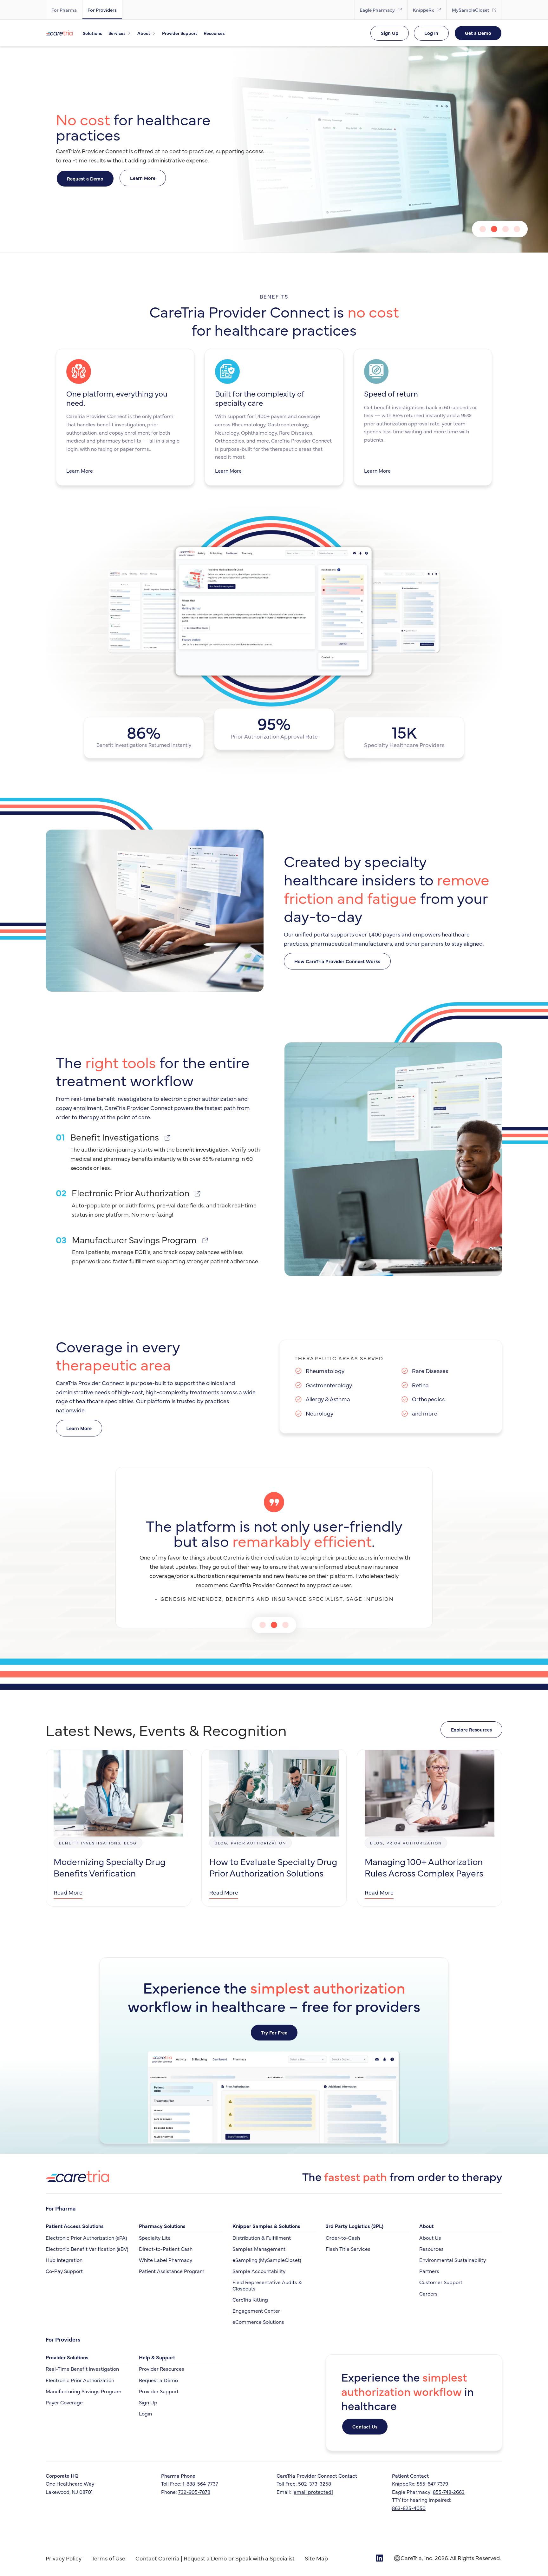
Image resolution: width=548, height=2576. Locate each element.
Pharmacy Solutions (162, 2226)
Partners (429, 2271)
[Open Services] (129, 33)
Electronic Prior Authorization (80, 2380)
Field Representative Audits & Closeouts (267, 2285)
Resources (431, 2249)
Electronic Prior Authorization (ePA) (86, 2238)
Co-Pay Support (64, 2271)
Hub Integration (64, 2260)
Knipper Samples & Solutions (266, 2226)
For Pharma (61, 2208)
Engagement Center (256, 2310)
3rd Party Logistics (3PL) (355, 2226)
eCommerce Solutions (258, 2322)
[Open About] (154, 33)
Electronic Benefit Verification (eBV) (87, 2249)
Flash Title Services (348, 2249)
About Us (430, 2238)
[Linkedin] (379, 2558)
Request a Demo (158, 2380)
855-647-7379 (432, 2483)
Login (145, 2413)
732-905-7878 (194, 2492)
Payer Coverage (64, 2402)
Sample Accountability (259, 2271)
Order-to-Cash (343, 2238)
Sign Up (148, 2402)
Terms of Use (108, 2558)
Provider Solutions (67, 2357)
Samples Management (259, 2249)
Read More (68, 1892)
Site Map (316, 2558)
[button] (483, 229)
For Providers (63, 2339)
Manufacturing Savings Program (84, 2391)
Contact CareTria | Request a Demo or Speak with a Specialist (215, 2558)
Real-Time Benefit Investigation (82, 2369)
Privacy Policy (64, 2558)
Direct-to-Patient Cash (166, 2249)
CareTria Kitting (250, 2299)
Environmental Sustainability (453, 2260)
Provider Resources (162, 2369)
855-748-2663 (449, 2492)
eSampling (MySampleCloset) (267, 2260)
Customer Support (441, 2282)
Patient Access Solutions (75, 2226)
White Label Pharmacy (166, 2260)
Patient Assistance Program (172, 2271)
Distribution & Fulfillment (262, 2238)
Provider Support (159, 2391)
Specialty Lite (155, 2238)
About (426, 2226)
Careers (428, 2293)
